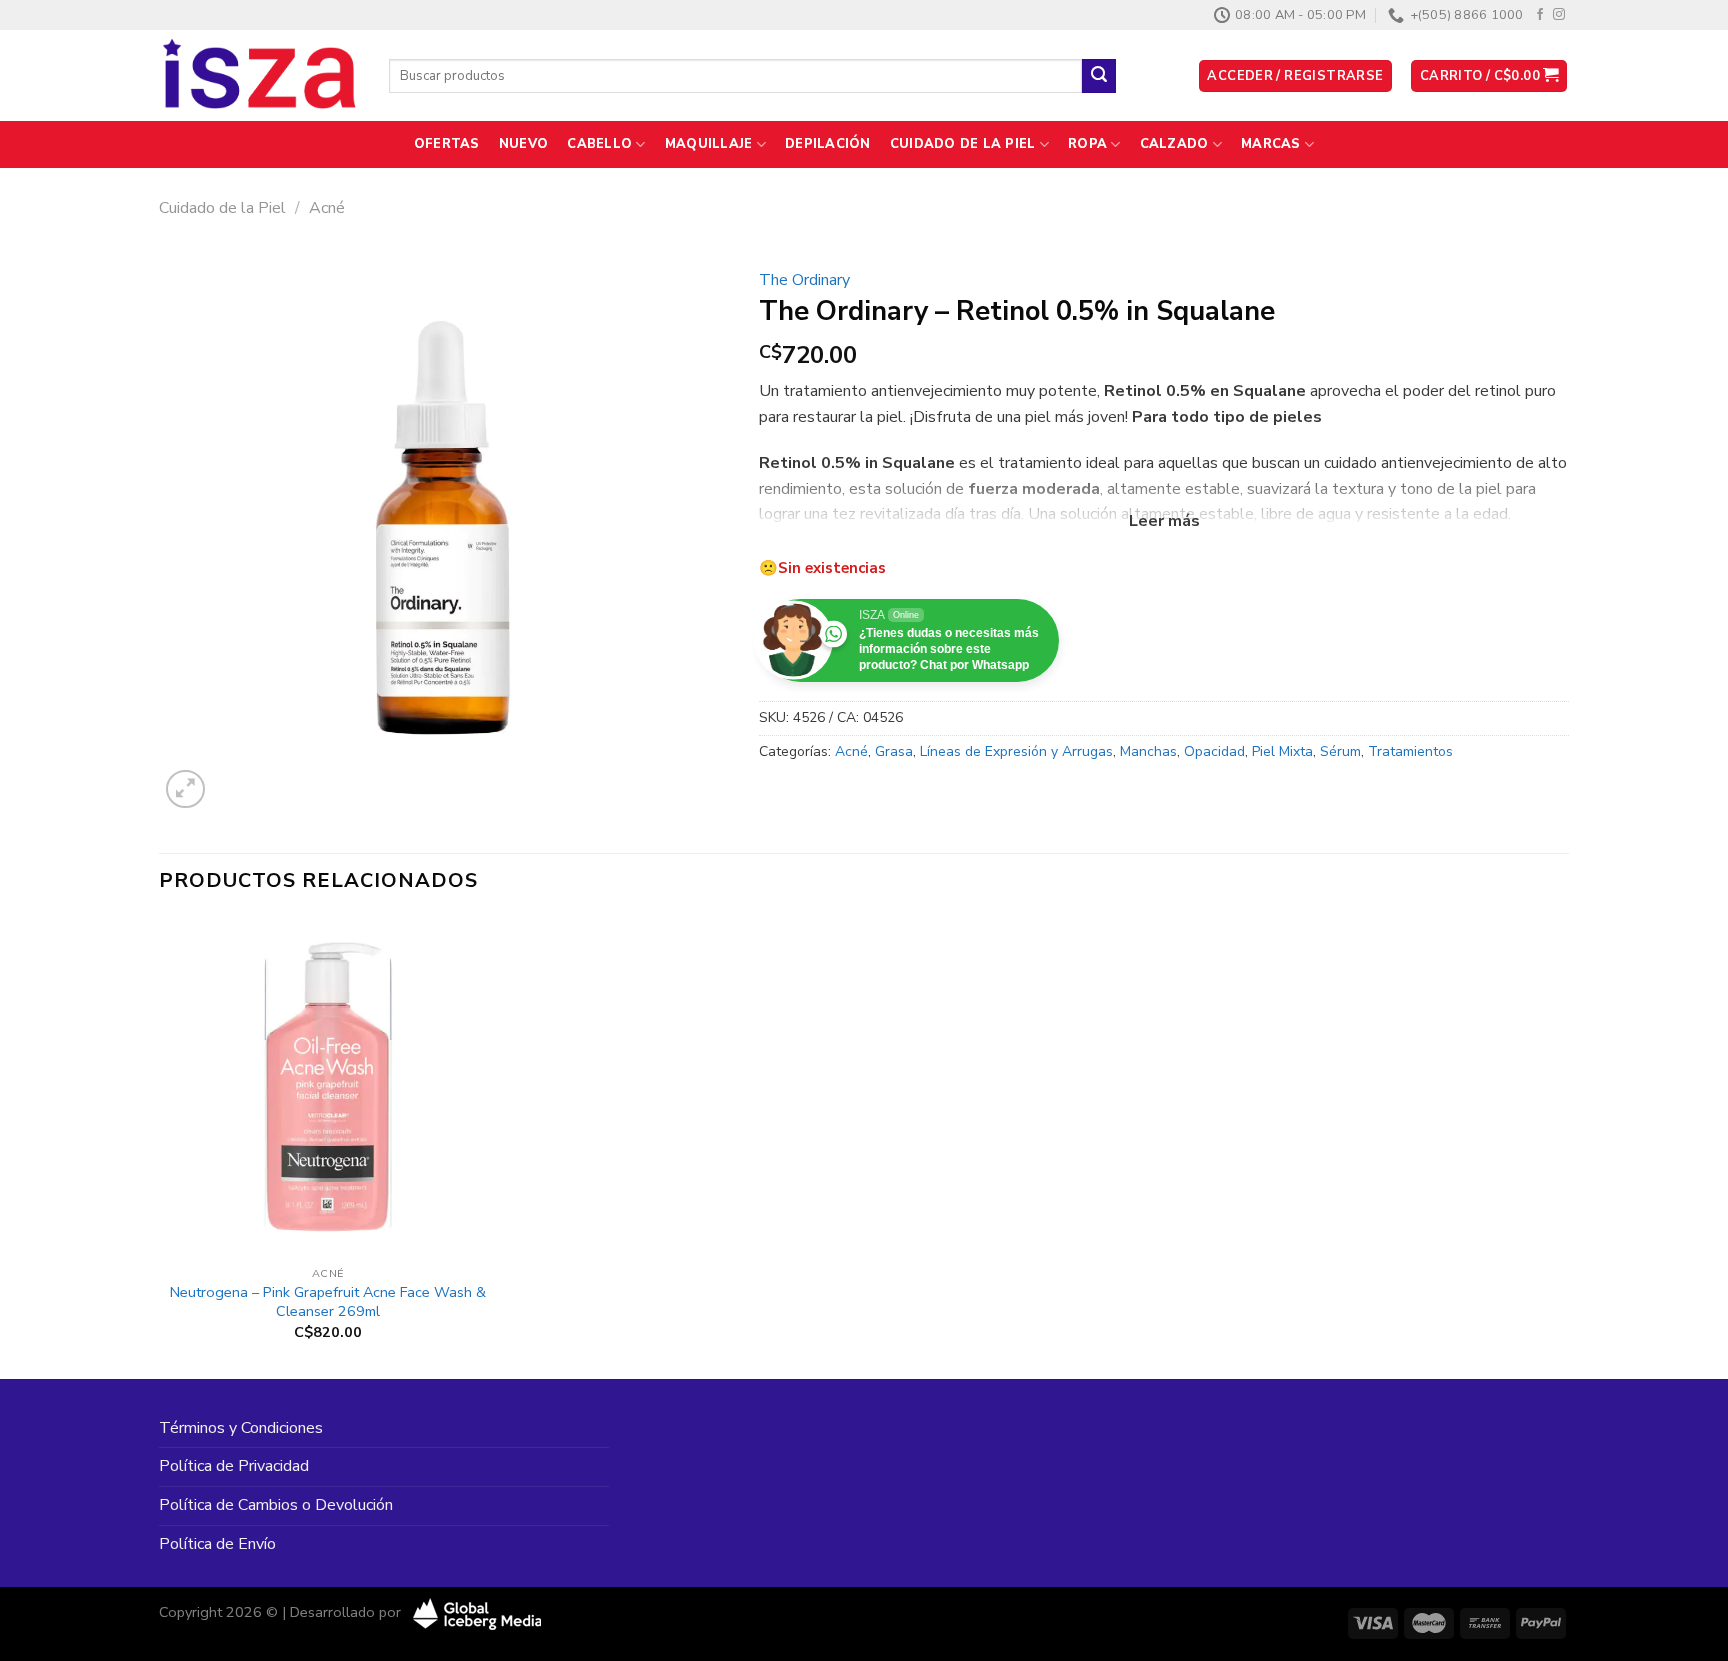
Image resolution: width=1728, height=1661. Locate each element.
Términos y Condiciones (241, 1428)
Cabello (599, 144)
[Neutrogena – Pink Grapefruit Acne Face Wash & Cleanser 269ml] (328, 1087)
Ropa (1087, 144)
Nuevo (523, 144)
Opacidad (1214, 751)
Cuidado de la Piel (963, 144)
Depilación (828, 144)
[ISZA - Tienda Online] (259, 76)
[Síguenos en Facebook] (1540, 15)
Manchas (1148, 751)
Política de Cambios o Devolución (276, 1505)
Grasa (894, 751)
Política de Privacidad (234, 1466)
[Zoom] (185, 789)
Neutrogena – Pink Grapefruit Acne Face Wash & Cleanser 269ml (328, 1301)
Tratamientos (1410, 751)
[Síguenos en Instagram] (1559, 15)
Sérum (1340, 751)
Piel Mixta (1282, 751)
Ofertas (447, 144)
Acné (327, 208)
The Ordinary (804, 280)
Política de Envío (217, 1544)
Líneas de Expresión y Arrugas (1016, 751)
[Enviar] (1099, 76)
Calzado (1174, 144)
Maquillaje (709, 144)
